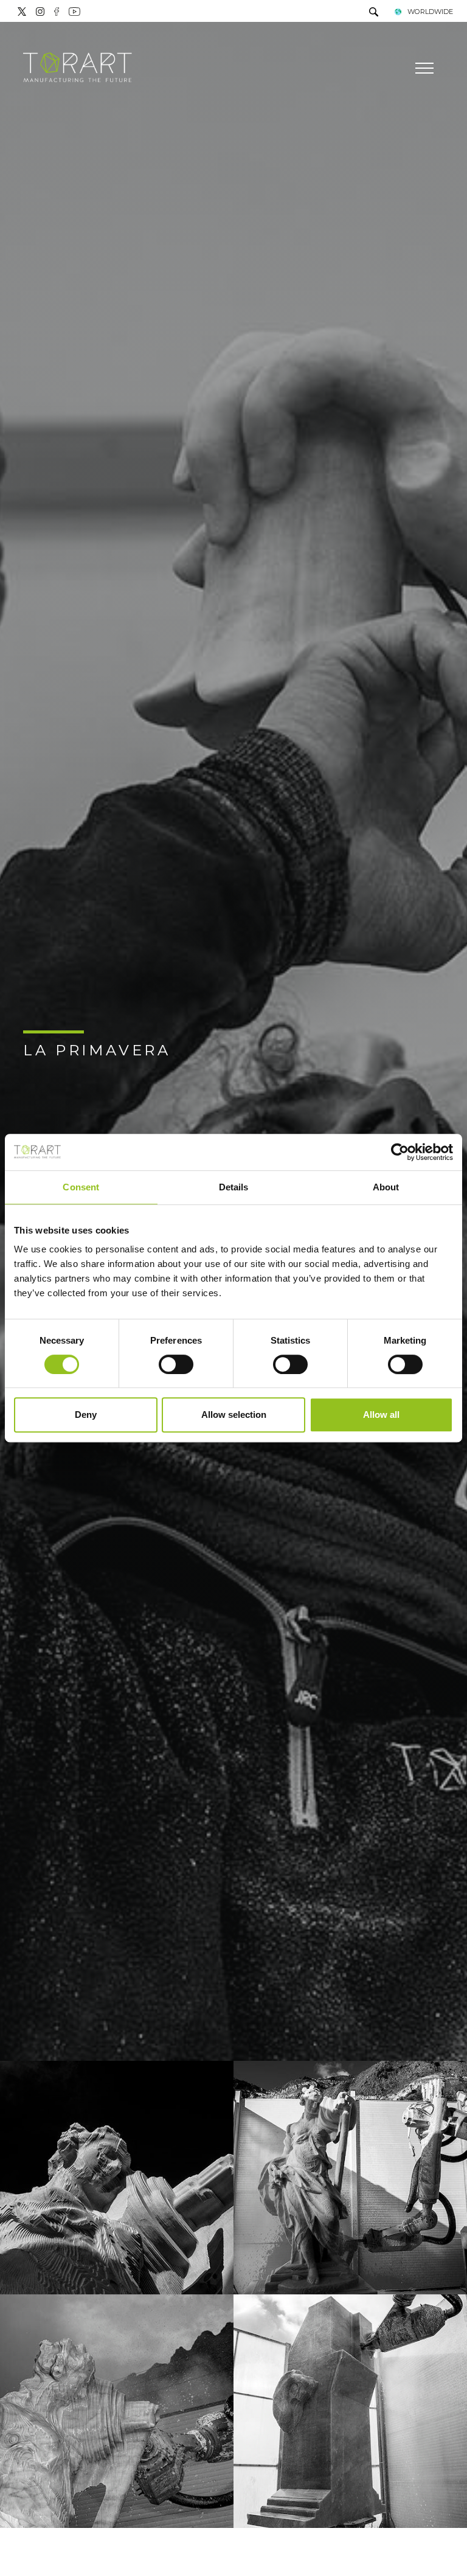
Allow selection (234, 1415)
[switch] (176, 1364)
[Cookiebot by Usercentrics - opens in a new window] (400, 1152)
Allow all (381, 1415)
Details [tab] (234, 1187)
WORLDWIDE (430, 12)
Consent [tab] (81, 1187)
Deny (86, 1415)
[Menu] (423, 68)
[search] (374, 13)
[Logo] (78, 68)
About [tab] (386, 1187)
